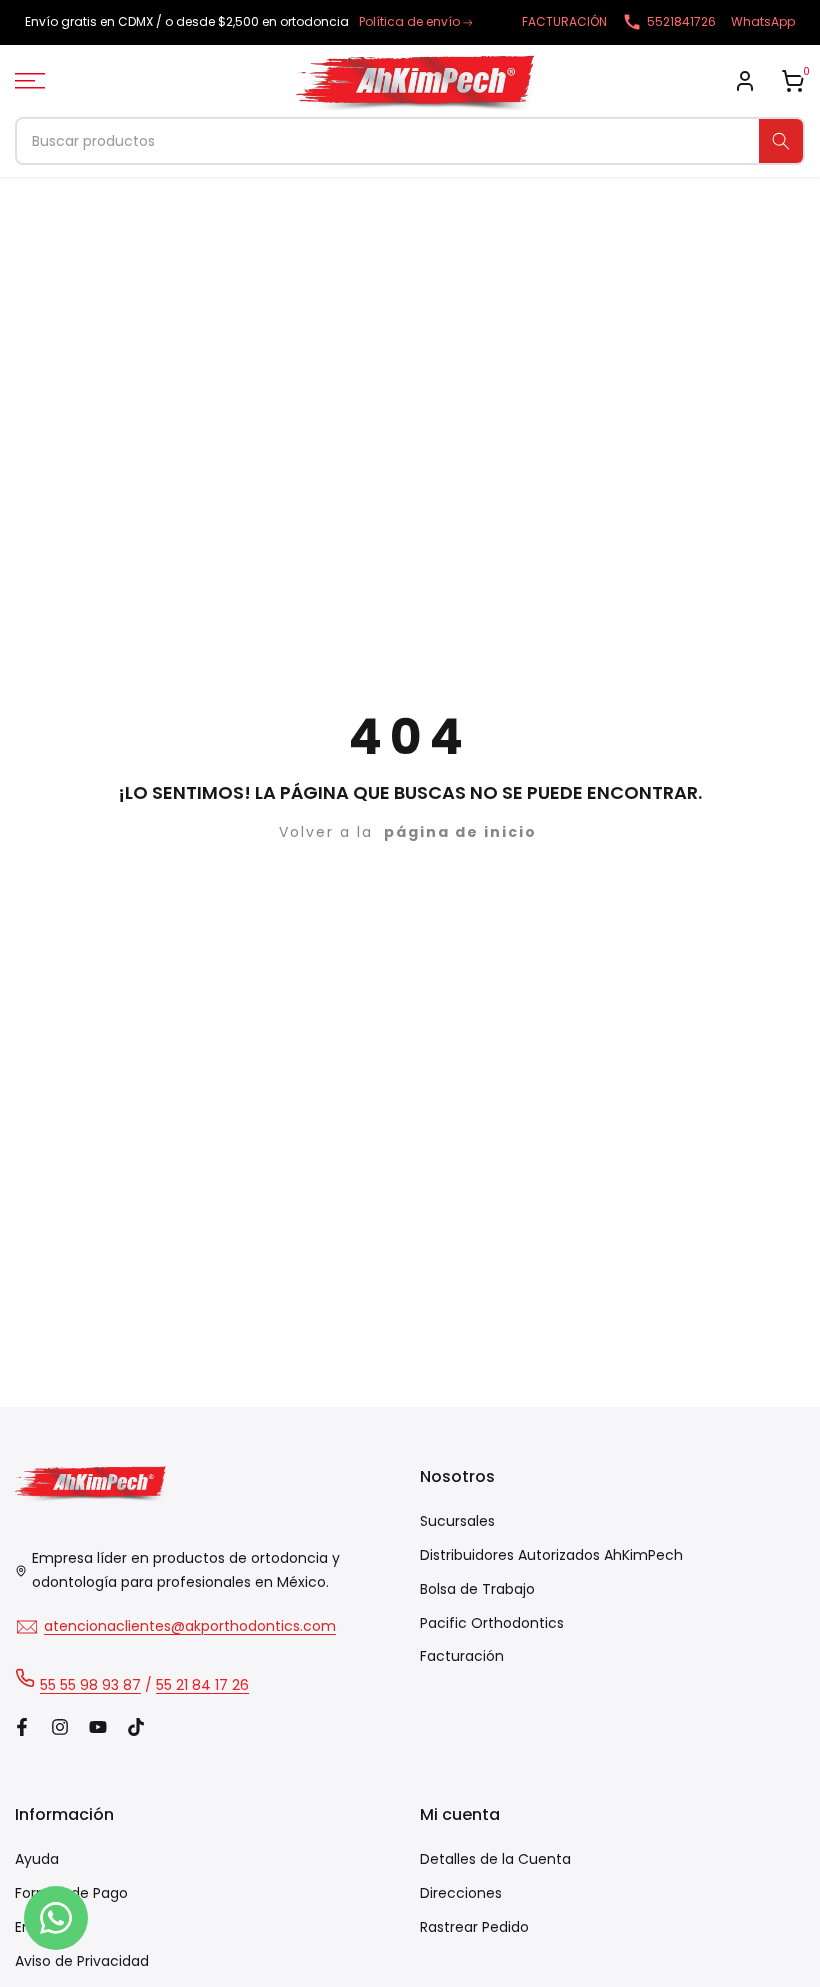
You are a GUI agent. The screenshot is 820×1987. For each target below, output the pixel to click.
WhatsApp (763, 21)
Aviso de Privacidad (82, 1961)
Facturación (462, 1656)
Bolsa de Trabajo (477, 1589)
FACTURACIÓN (564, 21)
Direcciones (461, 1893)
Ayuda (37, 1859)
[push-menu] (30, 81)
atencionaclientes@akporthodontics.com (190, 1626)
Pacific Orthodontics (492, 1623)
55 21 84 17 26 (202, 1685)
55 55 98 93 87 (90, 1685)
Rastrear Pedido (474, 1927)
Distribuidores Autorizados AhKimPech (551, 1555)
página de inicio (460, 832)
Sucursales (457, 1521)
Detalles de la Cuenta (495, 1859)
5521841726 (681, 21)
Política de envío (409, 21)
